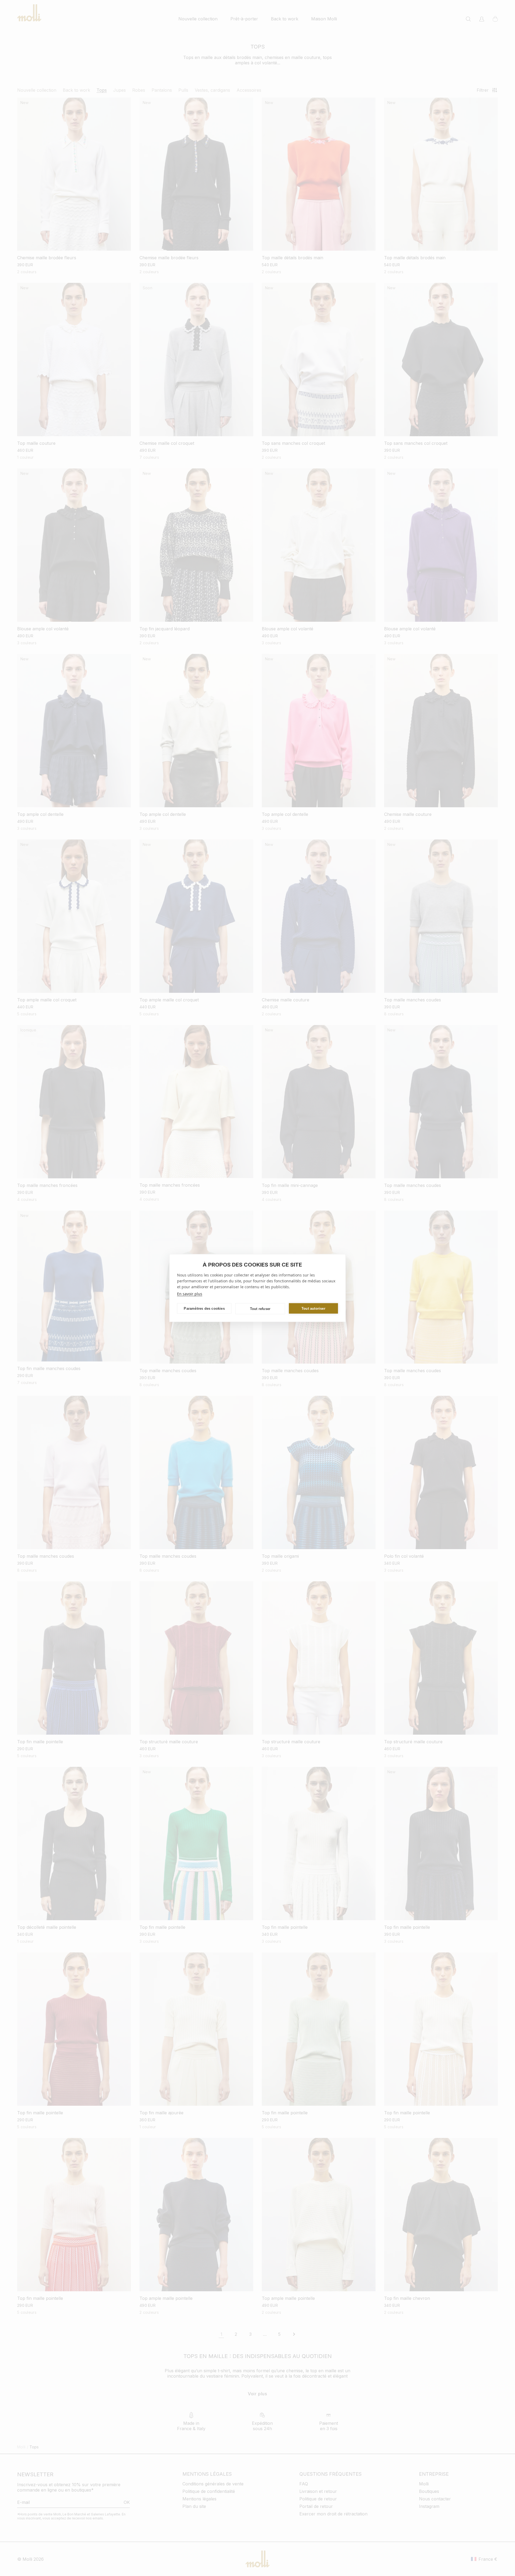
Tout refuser (260, 1309)
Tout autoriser (313, 1308)
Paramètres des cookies (204, 1308)
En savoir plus (190, 1294)
